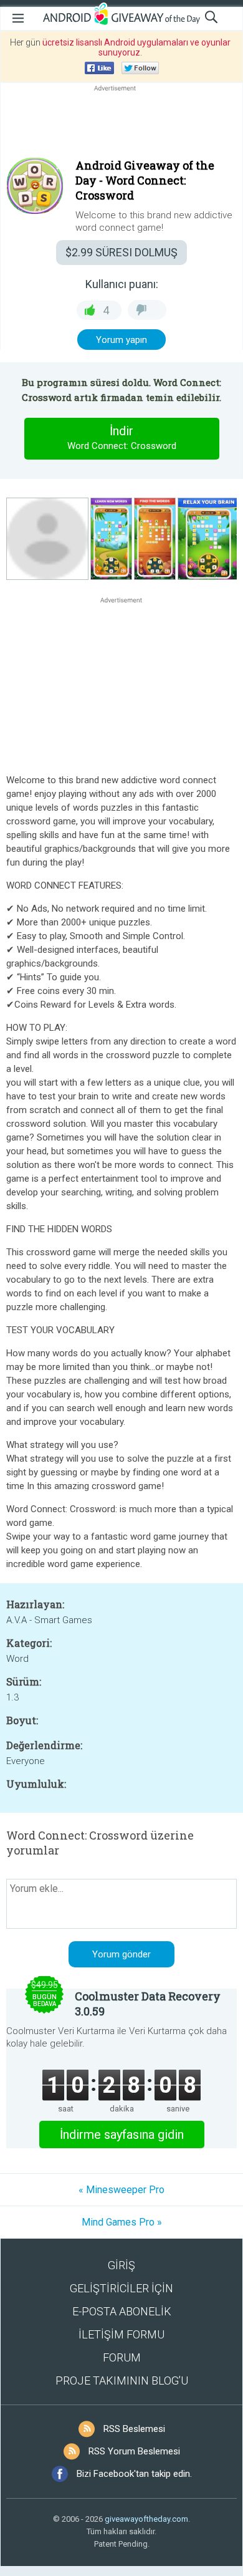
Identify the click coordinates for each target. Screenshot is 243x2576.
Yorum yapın (121, 340)
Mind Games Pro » (122, 2222)
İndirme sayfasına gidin (122, 2135)
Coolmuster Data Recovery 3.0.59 (148, 2004)
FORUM (122, 2357)
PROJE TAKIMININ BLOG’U (122, 2381)
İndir (122, 437)
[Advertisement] (121, 124)
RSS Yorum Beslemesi (134, 2451)
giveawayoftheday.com (146, 2519)
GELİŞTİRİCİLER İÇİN (121, 2288)
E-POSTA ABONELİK (122, 2311)
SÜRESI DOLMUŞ (121, 252)
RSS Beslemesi (134, 2429)
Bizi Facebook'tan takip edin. (134, 2474)
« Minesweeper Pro (121, 2190)
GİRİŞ (121, 2265)
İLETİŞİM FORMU (121, 2334)
